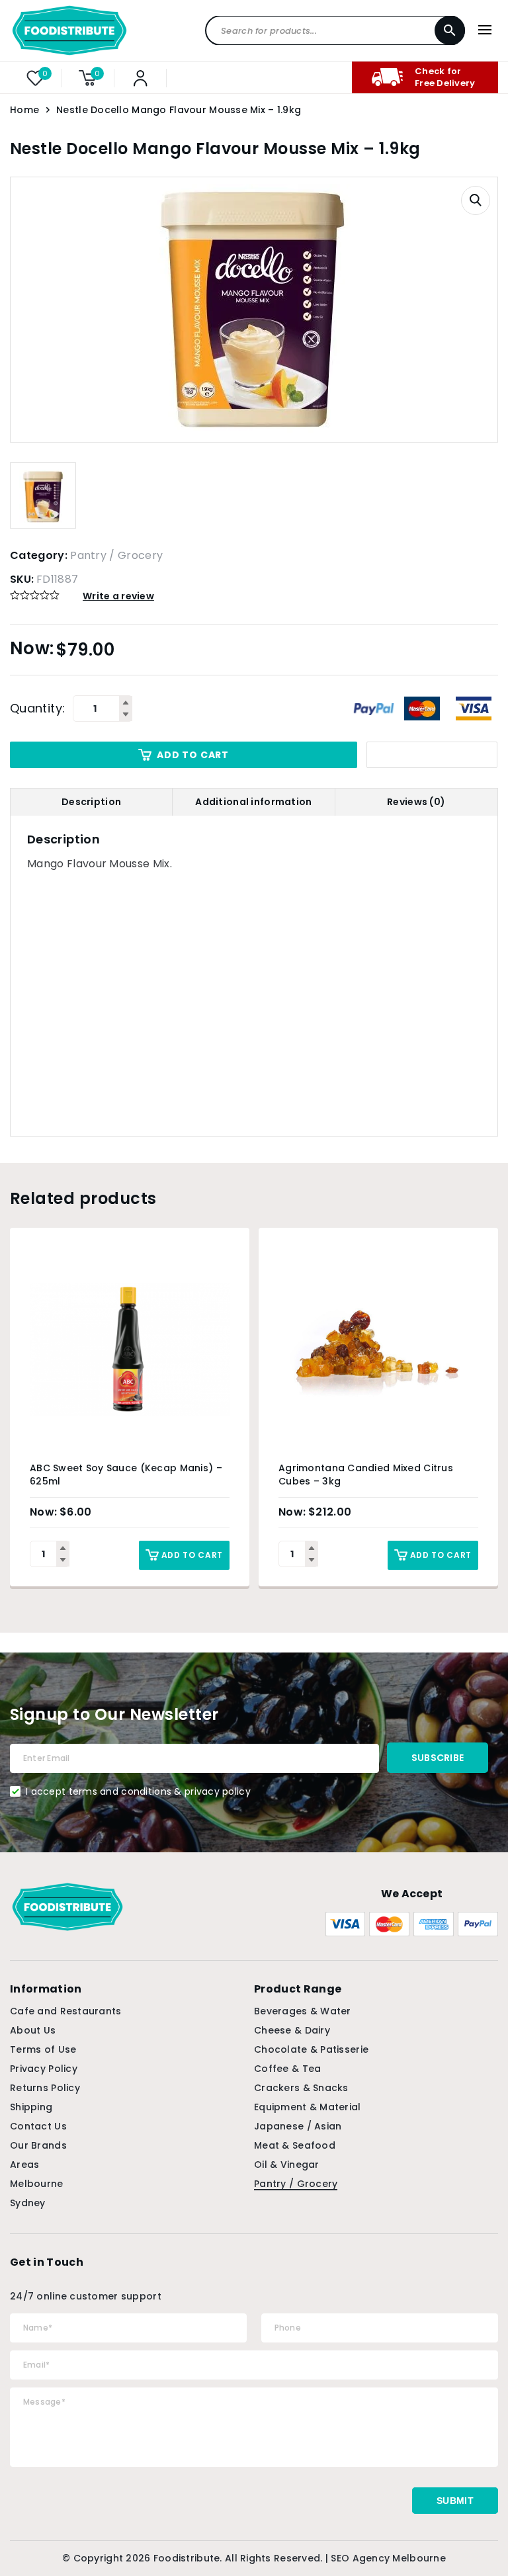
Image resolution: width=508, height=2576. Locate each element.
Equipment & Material (308, 2107)
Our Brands (38, 2145)
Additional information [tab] (253, 802)
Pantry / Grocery (116, 555)
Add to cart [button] (192, 1555)
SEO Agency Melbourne (388, 2558)
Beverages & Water (303, 2011)
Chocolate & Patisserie (311, 2049)
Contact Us (38, 2126)
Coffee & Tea (287, 2069)
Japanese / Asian (298, 2126)
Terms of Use (43, 2049)
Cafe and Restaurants (66, 2011)
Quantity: (37, 708)
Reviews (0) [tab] (416, 802)
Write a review (118, 596)
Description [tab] (91, 802)
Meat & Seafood (295, 2145)
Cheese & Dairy (292, 2030)
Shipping (31, 2107)
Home (24, 110)
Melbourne (37, 2184)
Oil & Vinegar (287, 2165)
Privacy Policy (44, 2069)
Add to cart (193, 755)
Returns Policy (45, 2088)
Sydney (28, 2203)
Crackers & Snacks (301, 2088)
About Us (33, 2030)
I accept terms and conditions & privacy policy (138, 1791)
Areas (24, 2165)
